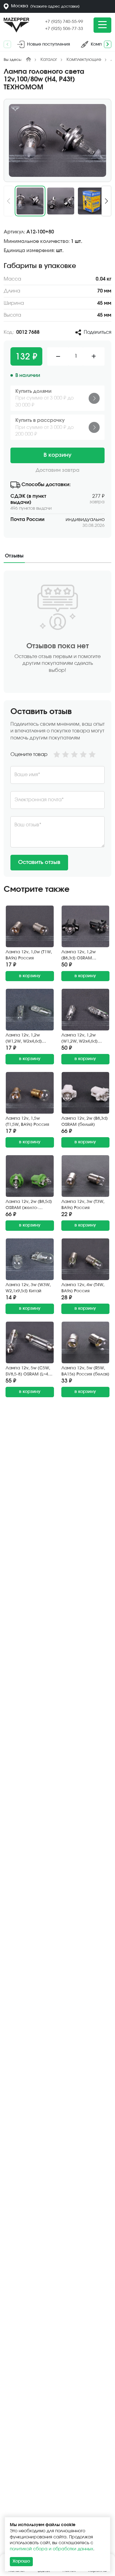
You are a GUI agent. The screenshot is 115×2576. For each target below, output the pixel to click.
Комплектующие (84, 60)
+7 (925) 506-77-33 (64, 29)
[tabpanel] (57, 724)
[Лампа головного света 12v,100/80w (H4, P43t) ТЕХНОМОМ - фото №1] (57, 140)
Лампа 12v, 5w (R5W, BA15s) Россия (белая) (85, 1371)
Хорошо (21, 2561)
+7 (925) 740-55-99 (64, 22)
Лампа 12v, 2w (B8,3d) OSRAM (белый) (84, 1122)
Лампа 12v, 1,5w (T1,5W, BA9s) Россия (27, 1122)
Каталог (49, 60)
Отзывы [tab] (14, 556)
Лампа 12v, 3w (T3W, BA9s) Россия (83, 1205)
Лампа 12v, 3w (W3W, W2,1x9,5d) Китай (28, 1288)
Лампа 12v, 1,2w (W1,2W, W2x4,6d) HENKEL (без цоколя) (27, 1039)
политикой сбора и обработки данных (52, 2549)
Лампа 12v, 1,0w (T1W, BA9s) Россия (29, 955)
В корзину (57, 455)
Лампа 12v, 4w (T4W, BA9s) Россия (83, 1288)
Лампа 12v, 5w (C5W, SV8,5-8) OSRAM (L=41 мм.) (28, 1372)
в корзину (30, 976)
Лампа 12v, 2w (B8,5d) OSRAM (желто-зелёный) (29, 1205)
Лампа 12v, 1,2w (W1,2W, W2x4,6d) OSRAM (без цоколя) (83, 1039)
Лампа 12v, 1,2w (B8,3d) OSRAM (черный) (79, 956)
